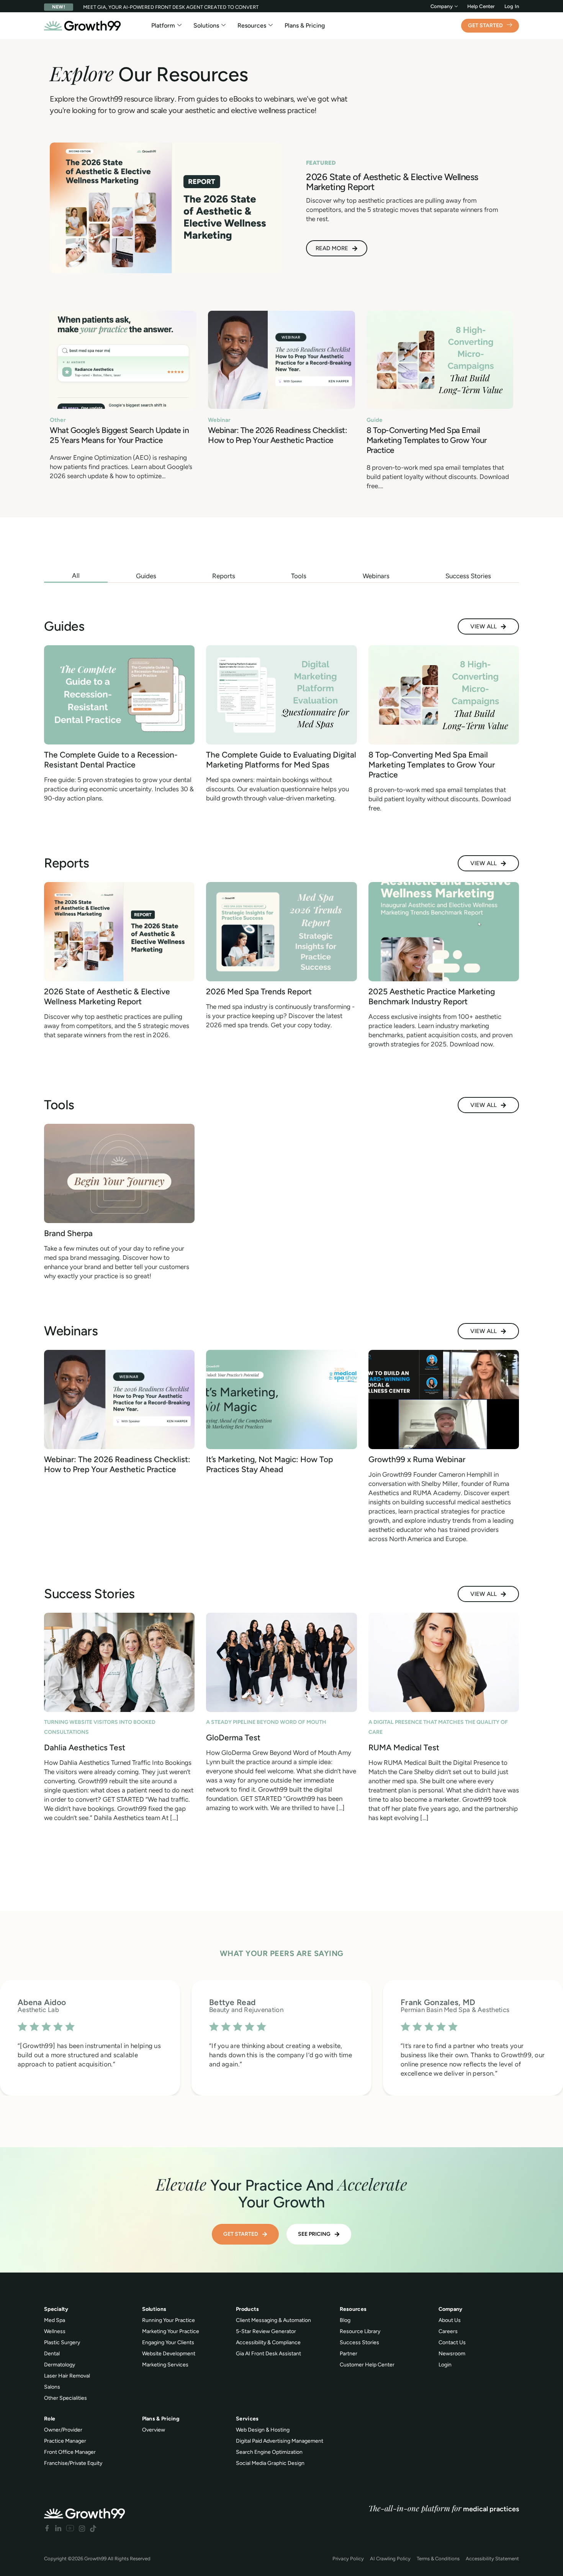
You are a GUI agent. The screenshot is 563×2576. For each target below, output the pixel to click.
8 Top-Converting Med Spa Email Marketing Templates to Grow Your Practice (427, 440)
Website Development (169, 2354)
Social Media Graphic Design (270, 2463)
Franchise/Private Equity (73, 2463)
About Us (450, 2320)
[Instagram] (82, 2528)
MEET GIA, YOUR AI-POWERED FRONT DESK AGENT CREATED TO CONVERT (171, 7)
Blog (345, 2320)
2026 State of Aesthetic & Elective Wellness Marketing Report (107, 996)
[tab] (76, 576)
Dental (52, 2354)
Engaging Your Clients (168, 2342)
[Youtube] (70, 2528)
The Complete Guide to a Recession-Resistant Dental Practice (111, 760)
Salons (52, 2387)
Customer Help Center (367, 2365)
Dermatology (60, 2365)
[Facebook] (47, 2528)
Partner (349, 2354)
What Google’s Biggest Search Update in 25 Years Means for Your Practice (119, 435)
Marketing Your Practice (171, 2331)
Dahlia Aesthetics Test (85, 1747)
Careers (448, 2331)
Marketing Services (165, 2365)
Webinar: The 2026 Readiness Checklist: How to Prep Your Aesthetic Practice (277, 435)
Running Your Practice (169, 2320)
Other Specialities (65, 2398)
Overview (154, 2430)
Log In (512, 6)
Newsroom (452, 2354)
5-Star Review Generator (266, 2331)
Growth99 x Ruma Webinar (417, 1459)
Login (445, 2365)
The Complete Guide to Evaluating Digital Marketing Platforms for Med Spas (281, 760)
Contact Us (452, 2342)
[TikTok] (93, 2528)
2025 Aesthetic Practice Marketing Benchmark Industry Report (432, 996)
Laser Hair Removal (67, 2376)
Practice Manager (65, 2441)
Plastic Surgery (62, 2342)
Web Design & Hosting (263, 2430)
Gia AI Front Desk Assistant (268, 2354)
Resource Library (360, 2331)
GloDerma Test (233, 1737)
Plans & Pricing (305, 25)
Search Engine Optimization (269, 2452)
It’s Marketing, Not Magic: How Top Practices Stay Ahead (269, 1464)
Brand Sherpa (68, 1233)
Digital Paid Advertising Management (280, 2441)
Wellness (55, 2331)
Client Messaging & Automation (273, 2320)
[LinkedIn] (58, 2528)
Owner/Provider (63, 2430)
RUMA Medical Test (404, 1747)
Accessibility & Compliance (268, 2342)
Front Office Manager (70, 2452)
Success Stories (359, 2342)
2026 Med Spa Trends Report (259, 991)
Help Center (481, 6)
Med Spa (55, 2320)
